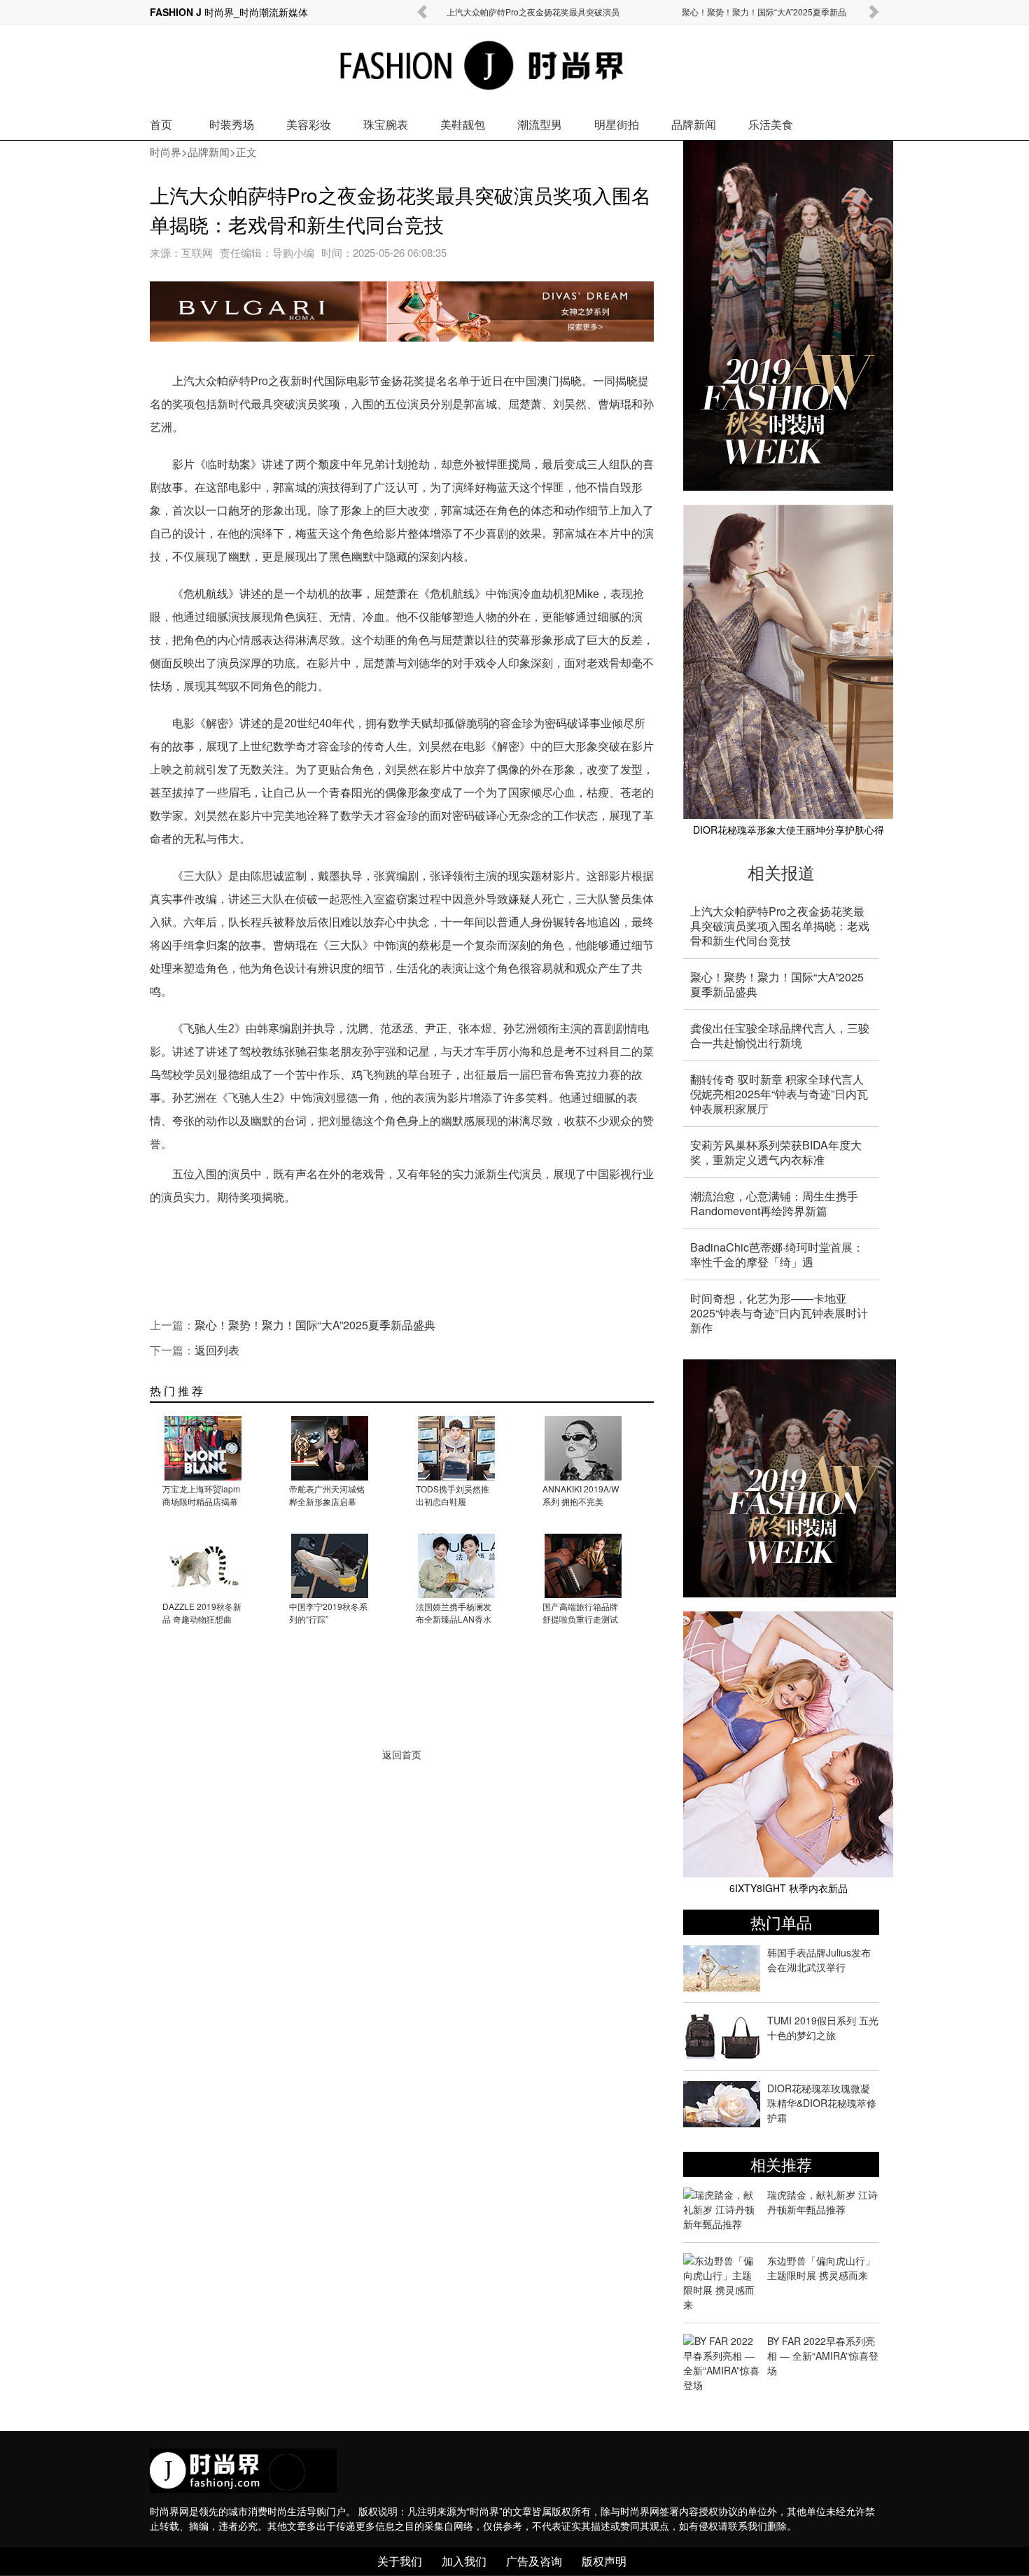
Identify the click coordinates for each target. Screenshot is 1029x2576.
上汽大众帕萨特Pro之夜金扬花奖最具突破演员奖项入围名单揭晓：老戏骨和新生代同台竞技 (780, 926)
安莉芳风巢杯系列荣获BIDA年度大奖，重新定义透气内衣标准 (776, 1152)
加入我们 (464, 2561)
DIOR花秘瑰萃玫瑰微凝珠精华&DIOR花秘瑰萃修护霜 (822, 2103)
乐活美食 (771, 124)
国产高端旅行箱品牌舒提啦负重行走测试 (580, 1612)
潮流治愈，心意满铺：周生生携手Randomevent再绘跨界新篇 (774, 1203)
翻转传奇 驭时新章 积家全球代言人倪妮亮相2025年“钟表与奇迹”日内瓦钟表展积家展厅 (779, 1094)
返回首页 (402, 1755)
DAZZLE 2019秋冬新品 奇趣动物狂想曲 (202, 1612)
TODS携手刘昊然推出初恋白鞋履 (453, 1495)
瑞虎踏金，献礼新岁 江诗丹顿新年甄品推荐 (822, 2202)
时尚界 (166, 152)
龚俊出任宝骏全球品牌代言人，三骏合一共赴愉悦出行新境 (780, 1035)
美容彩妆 (309, 124)
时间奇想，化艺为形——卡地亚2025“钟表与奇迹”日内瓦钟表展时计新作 (779, 1313)
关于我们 (400, 2561)
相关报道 (781, 872)
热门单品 (781, 1922)
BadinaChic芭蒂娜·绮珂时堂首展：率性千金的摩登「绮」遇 (777, 1254)
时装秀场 (232, 124)
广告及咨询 (534, 2561)
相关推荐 (781, 2164)
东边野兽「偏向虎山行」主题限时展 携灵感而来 (821, 2268)
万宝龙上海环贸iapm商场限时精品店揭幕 (201, 1495)
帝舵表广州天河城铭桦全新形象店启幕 (327, 1495)
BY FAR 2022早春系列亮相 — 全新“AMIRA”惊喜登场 (823, 2355)
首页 (161, 124)
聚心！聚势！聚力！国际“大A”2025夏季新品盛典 (315, 1325)
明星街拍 (617, 124)
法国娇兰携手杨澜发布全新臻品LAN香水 (454, 1612)
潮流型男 (540, 124)
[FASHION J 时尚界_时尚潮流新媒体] (457, 67)
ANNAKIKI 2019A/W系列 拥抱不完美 (581, 1495)
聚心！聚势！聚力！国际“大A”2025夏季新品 (764, 12)
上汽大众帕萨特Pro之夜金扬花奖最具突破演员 (533, 12)
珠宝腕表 (386, 124)
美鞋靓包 (463, 124)
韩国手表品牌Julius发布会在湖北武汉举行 (819, 1960)
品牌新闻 (694, 124)
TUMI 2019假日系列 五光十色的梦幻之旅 (823, 2028)
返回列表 (217, 1350)
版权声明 (604, 2561)
